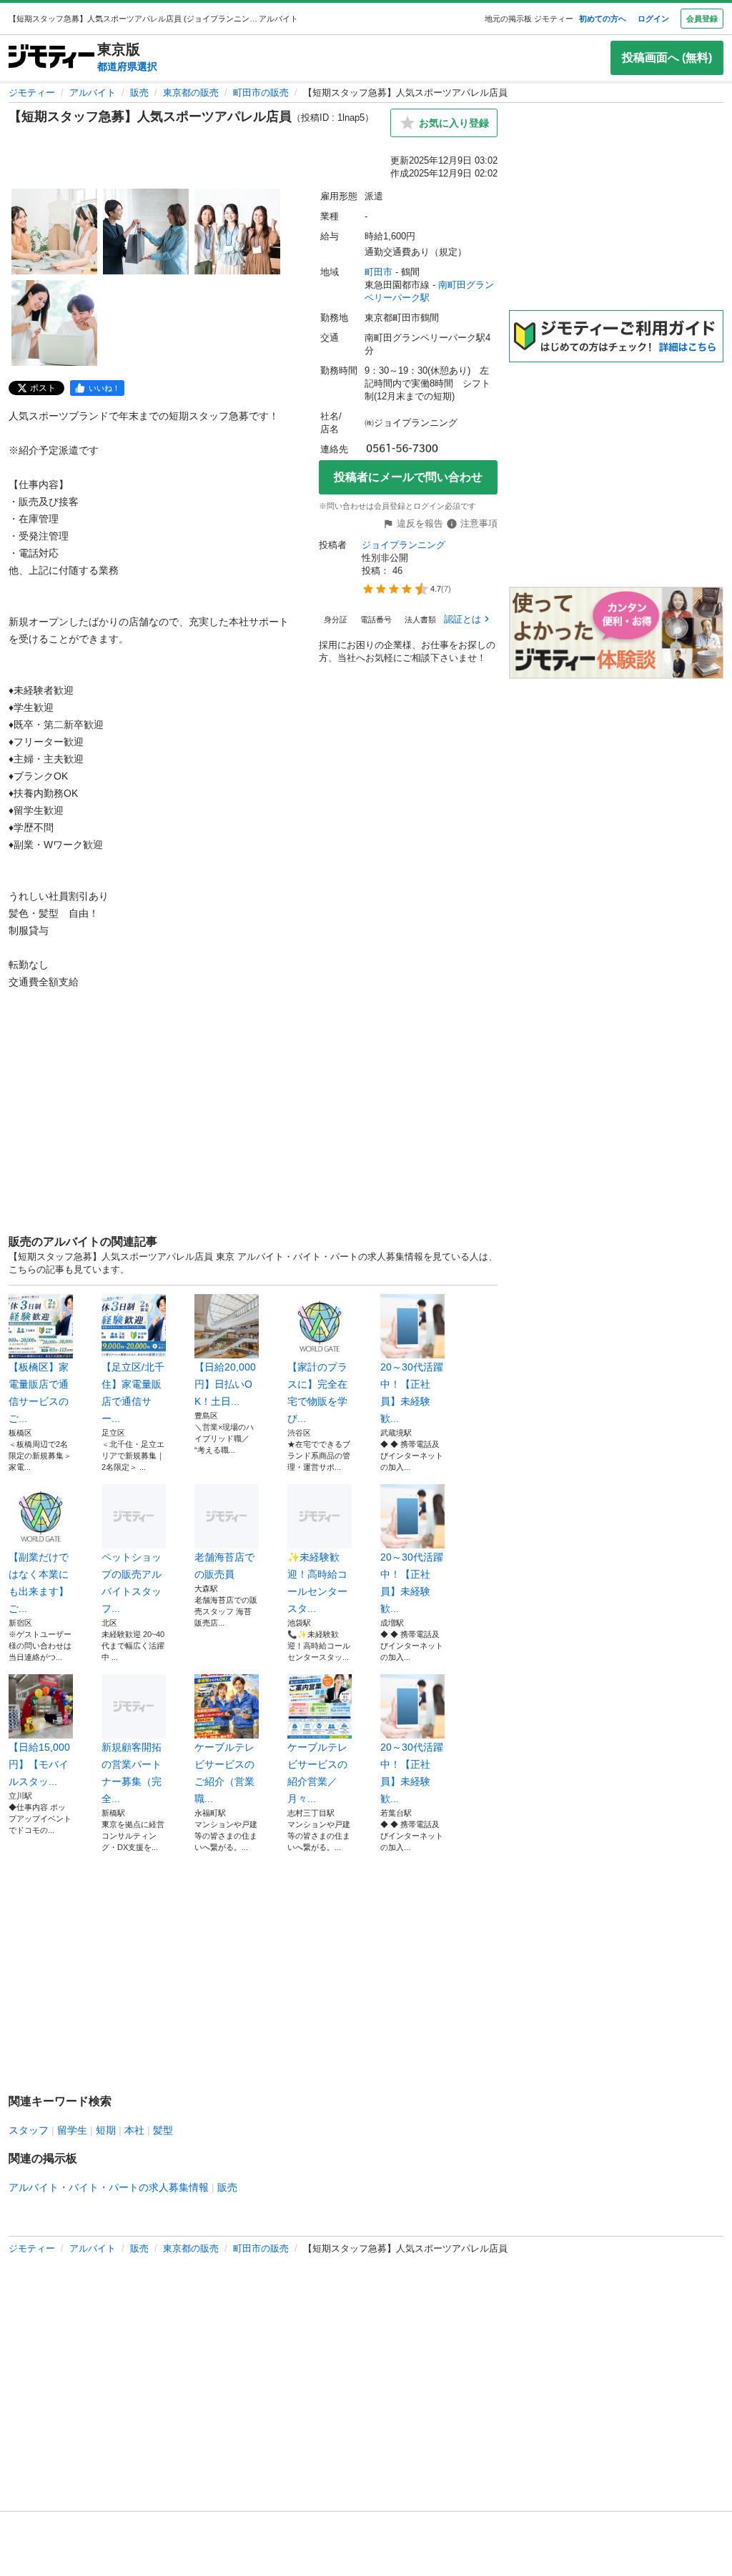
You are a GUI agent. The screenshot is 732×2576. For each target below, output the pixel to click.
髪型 (163, 2130)
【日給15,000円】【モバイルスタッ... (39, 1764)
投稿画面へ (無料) (667, 58)
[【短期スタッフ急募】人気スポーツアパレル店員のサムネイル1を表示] (54, 232)
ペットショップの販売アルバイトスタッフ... (132, 1583)
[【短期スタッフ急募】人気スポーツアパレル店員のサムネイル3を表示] (237, 232)
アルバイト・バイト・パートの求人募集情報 (109, 2187)
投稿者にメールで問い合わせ (408, 477)
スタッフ (29, 2130)
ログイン (653, 19)
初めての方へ (603, 19)
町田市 (379, 272)
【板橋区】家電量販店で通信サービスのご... (39, 1393)
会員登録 (702, 19)
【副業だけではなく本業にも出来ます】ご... (39, 1583)
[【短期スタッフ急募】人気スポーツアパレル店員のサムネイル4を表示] (54, 323)
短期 (106, 2130)
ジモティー (32, 93)
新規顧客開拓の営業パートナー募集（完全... (132, 1773)
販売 (139, 93)
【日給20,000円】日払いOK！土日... (225, 1384)
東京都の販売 (191, 93)
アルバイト (93, 93)
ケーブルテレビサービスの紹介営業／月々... (317, 1773)
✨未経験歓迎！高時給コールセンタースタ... (317, 1583)
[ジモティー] (51, 58)
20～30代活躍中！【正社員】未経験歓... (412, 1393)
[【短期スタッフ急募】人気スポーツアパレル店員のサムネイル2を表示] (146, 232)
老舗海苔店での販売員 (224, 1566)
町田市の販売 (261, 93)
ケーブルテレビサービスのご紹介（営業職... (224, 1773)
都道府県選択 (127, 66)
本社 (134, 2130)
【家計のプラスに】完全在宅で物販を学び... (317, 1393)
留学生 (72, 2130)
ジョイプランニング (404, 545)
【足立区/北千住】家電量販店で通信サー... (133, 1393)
